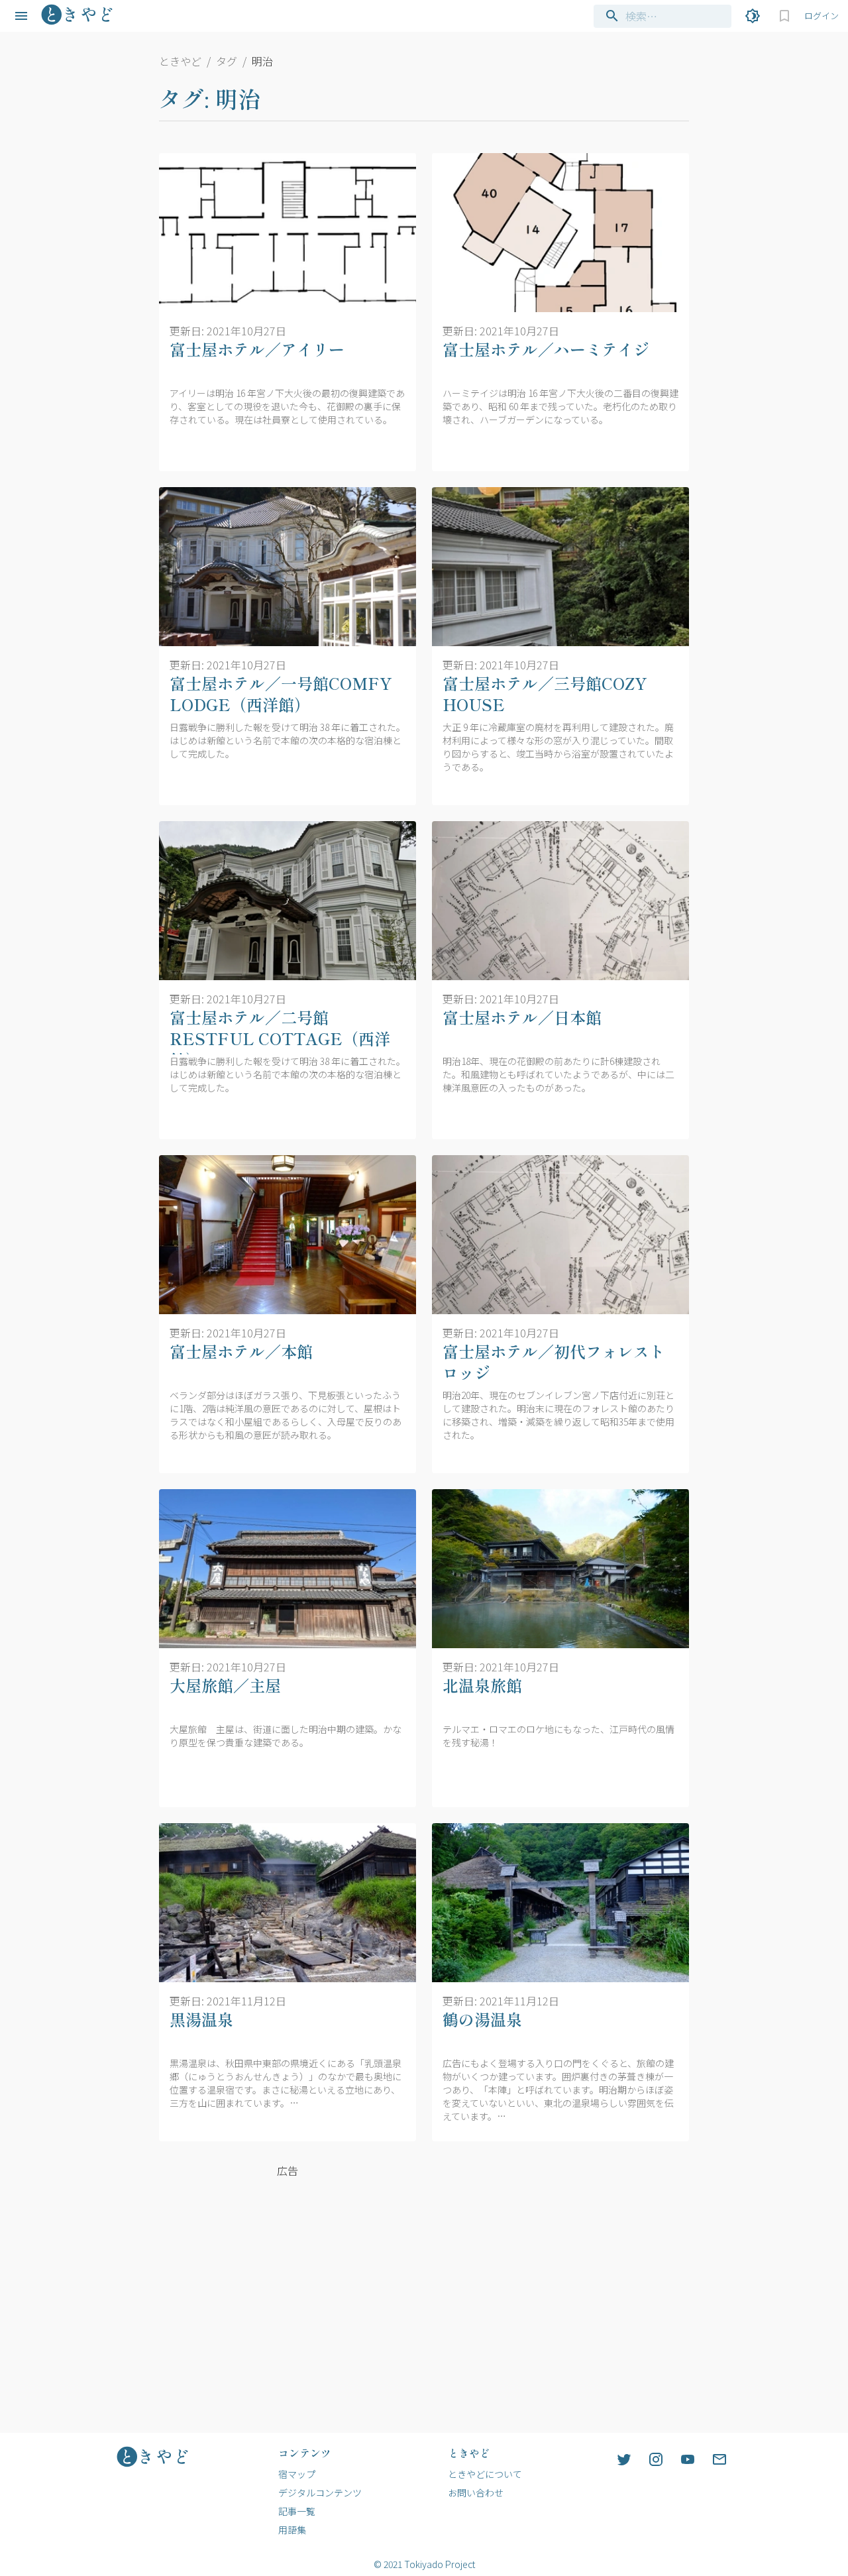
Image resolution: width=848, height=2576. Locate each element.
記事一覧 (297, 2511)
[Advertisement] (288, 2276)
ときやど (180, 61)
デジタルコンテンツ (320, 2492)
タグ (227, 61)
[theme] (753, 16)
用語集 (292, 2530)
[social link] (624, 2459)
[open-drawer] (21, 16)
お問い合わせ (476, 2492)
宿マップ (297, 2474)
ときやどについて (485, 2474)
